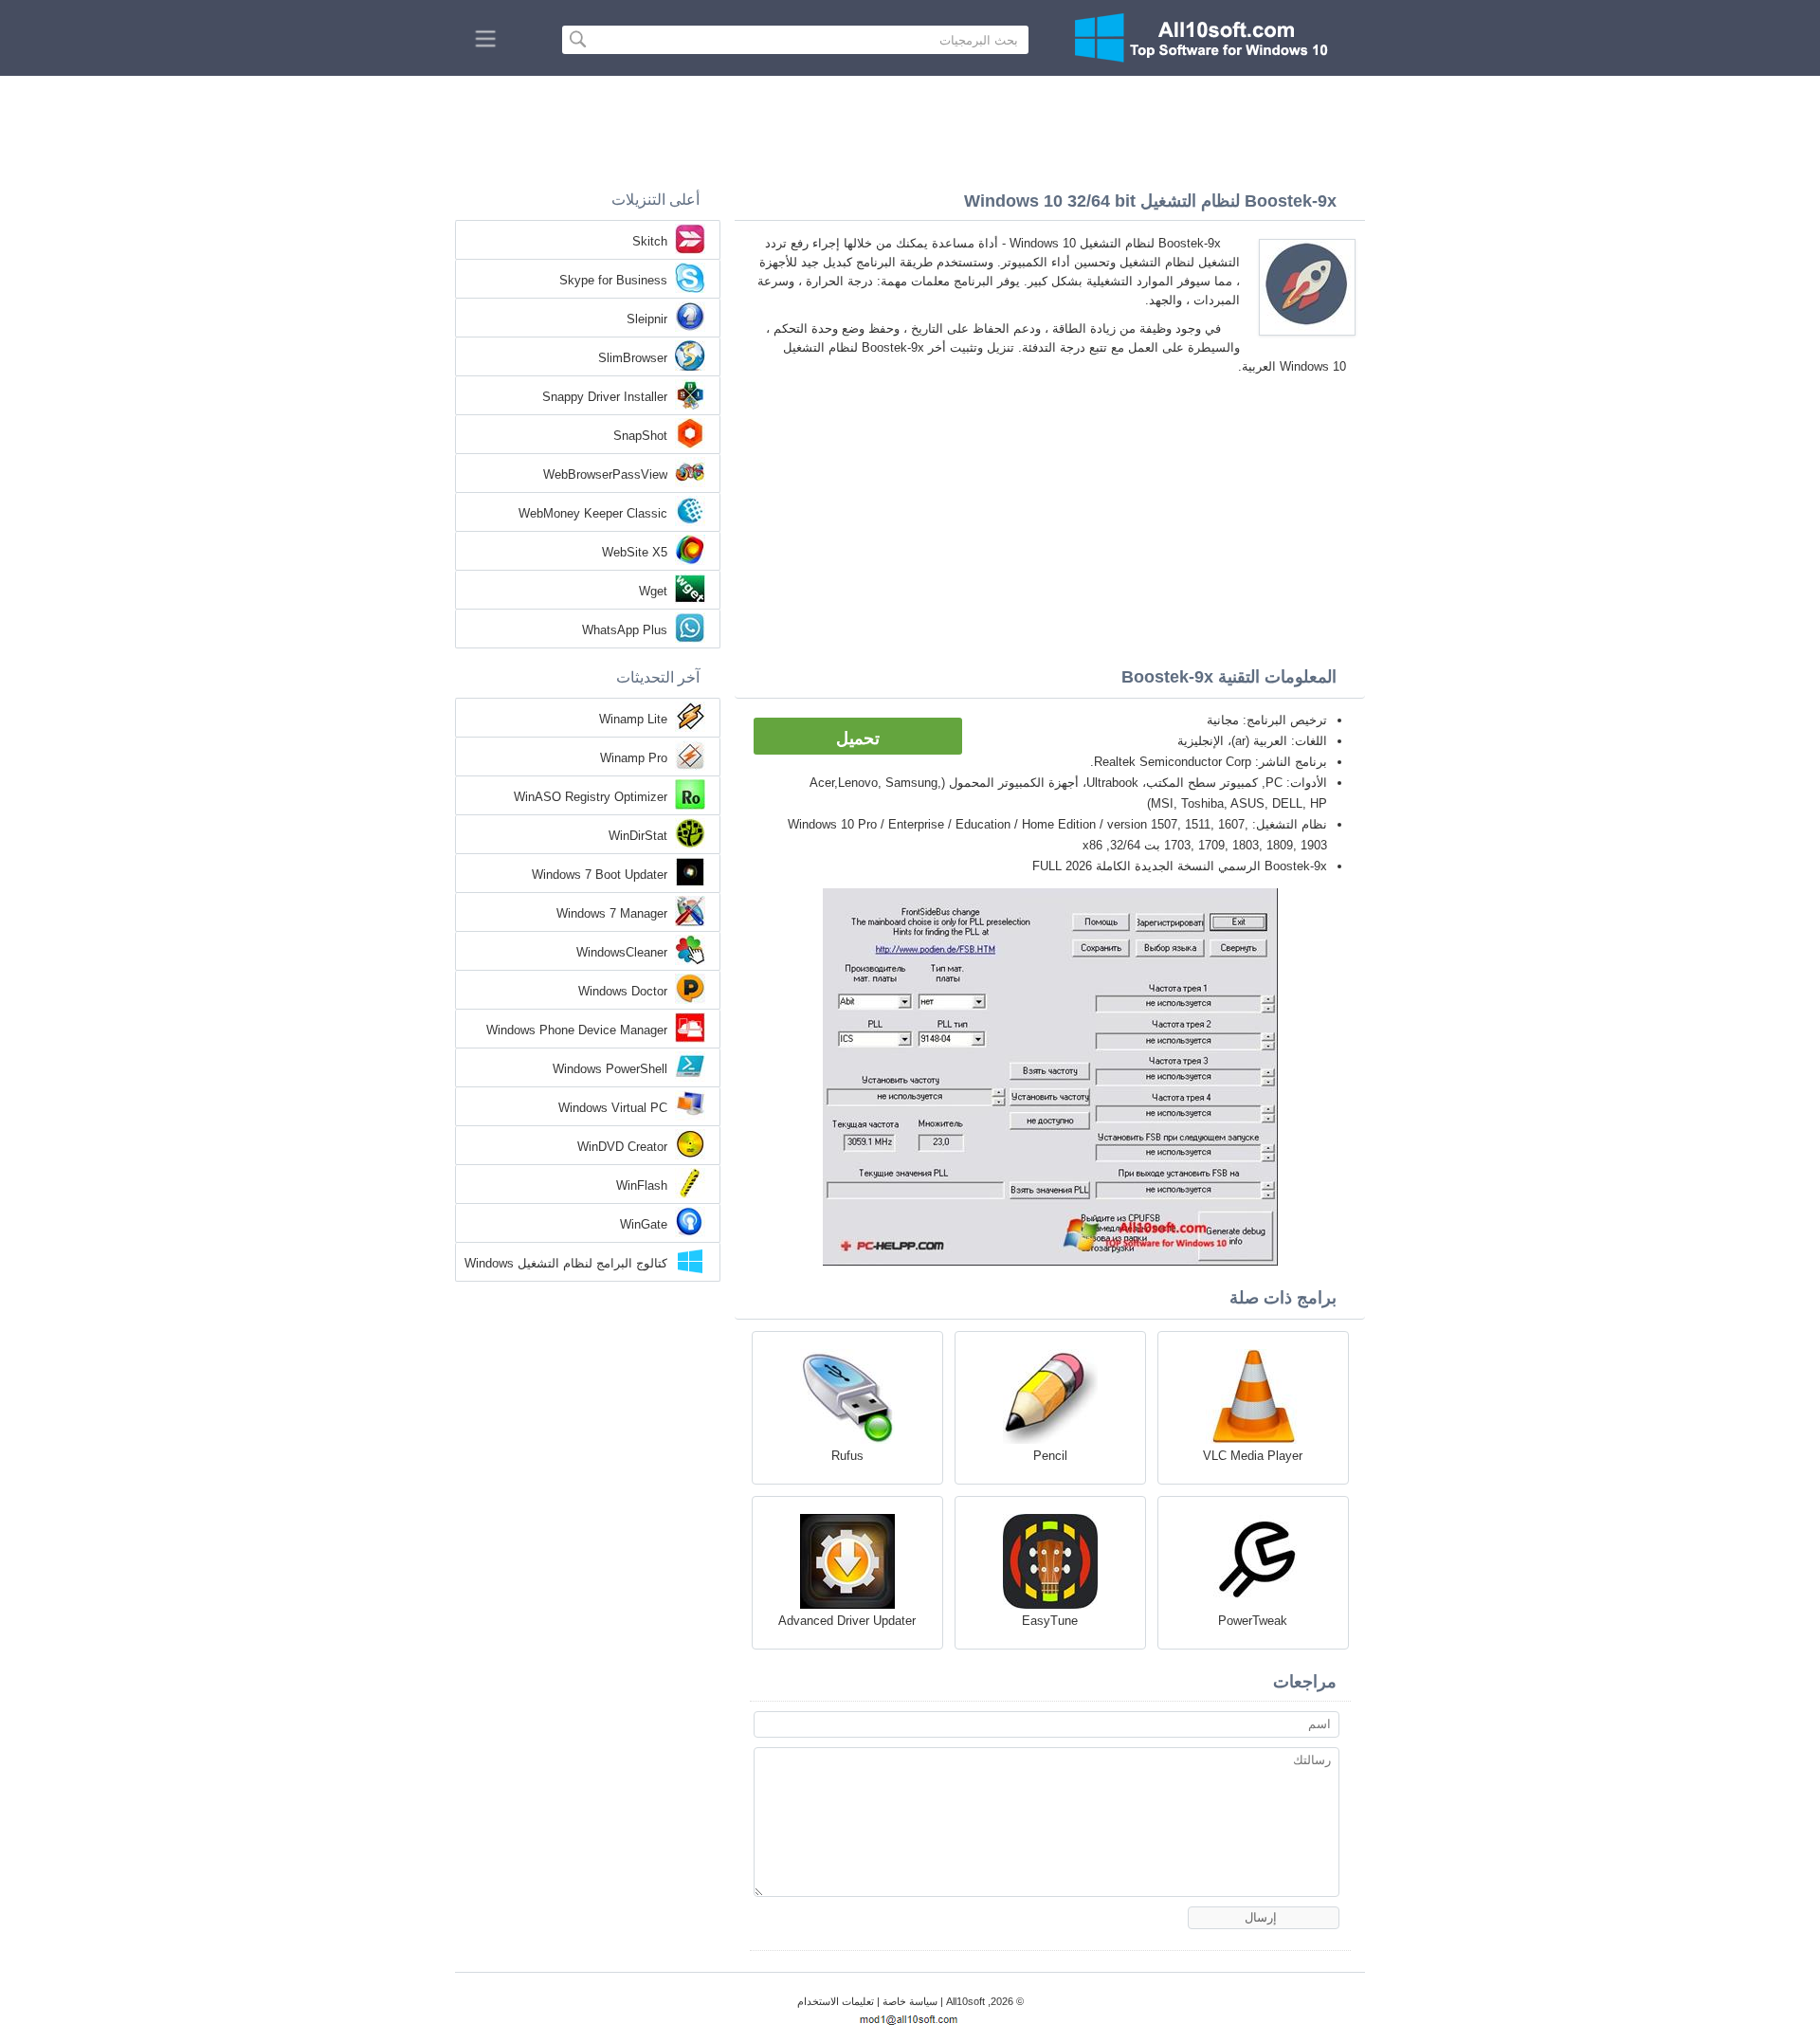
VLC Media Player (1253, 1456)
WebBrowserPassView (605, 474)
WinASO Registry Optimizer (591, 797)
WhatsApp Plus (625, 630)
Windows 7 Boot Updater (600, 875)
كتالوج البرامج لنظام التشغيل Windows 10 (566, 1265)
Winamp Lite (633, 719)
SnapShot (640, 436)
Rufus (847, 1456)
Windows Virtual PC (613, 1108)
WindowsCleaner (622, 952)
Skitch (650, 241)
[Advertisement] (910, 128)
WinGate (644, 1224)
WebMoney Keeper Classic (593, 513)
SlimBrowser (633, 358)
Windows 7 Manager (612, 913)
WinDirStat (638, 836)
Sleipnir (647, 319)
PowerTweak (1253, 1621)
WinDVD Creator (622, 1147)
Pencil (1050, 1456)
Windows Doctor (623, 991)
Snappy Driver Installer (605, 397)
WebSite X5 (635, 552)
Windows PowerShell (610, 1069)
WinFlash (642, 1185)
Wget (653, 591)
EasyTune (1050, 1621)
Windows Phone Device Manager (577, 1030)
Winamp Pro (634, 758)
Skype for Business (613, 280)
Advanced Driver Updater (847, 1621)
